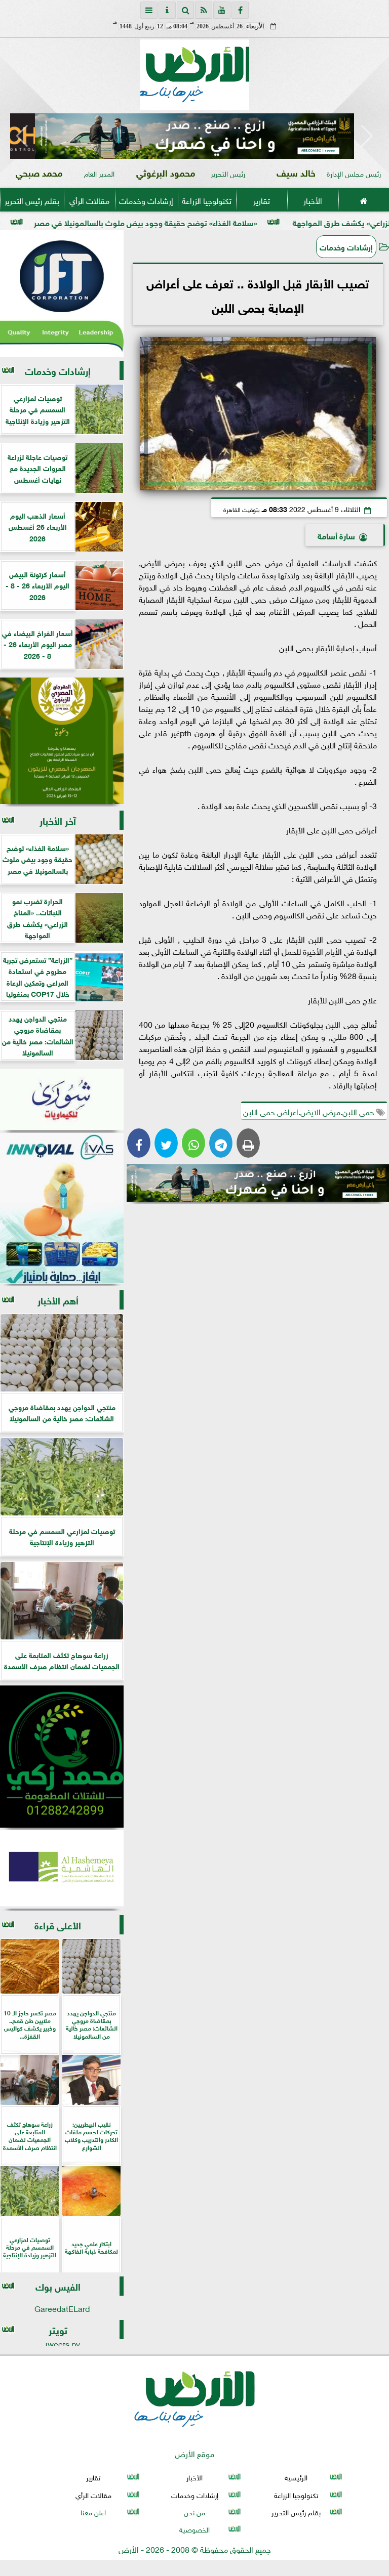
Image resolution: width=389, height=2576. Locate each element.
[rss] (204, 10)
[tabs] (149, 10)
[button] (22, 136)
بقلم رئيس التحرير (32, 200)
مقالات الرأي (89, 200)
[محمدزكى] (62, 1757)
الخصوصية (194, 2529)
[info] (167, 10)
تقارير (262, 200)
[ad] (194, 136)
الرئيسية (296, 2477)
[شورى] (62, 1100)
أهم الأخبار (58, 1300)
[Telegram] (221, 1143)
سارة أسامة (336, 535)
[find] (185, 10)
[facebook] (240, 10)
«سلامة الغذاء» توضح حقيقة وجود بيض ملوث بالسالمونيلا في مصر (225, 222)
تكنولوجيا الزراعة (207, 200)
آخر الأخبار (58, 820)
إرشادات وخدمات (146, 200)
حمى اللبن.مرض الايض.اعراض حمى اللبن (310, 1111)
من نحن (194, 2511)
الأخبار (313, 200)
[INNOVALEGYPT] (62, 1208)
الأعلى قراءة (58, 1925)
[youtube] (222, 10)
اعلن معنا (93, 2511)
